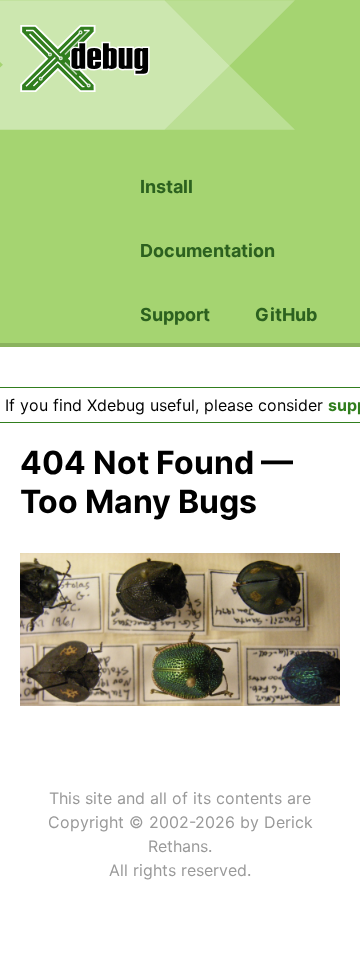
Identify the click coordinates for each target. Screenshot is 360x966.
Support (175, 314)
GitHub (286, 314)
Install (166, 186)
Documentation (207, 250)
